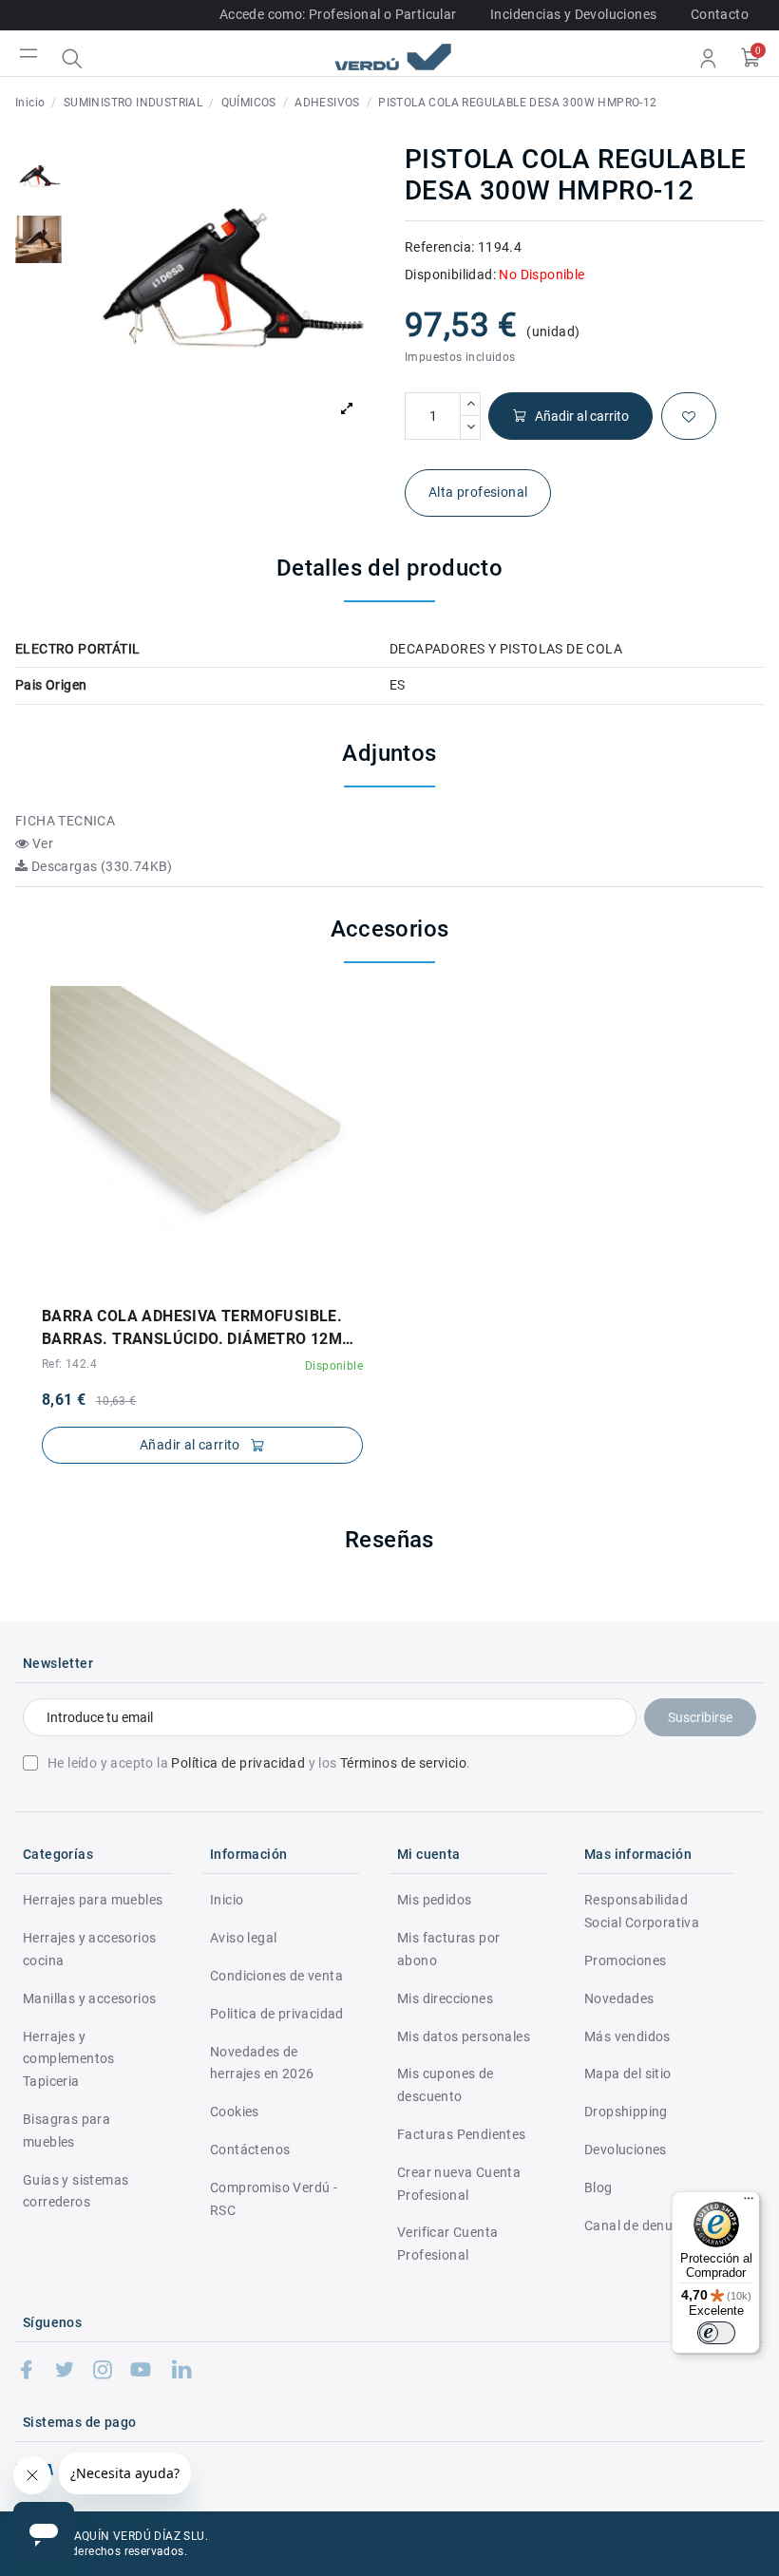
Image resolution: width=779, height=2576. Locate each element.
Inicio (227, 1900)
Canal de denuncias (645, 2226)
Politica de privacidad (277, 2014)
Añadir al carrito (582, 416)
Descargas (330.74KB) (100, 866)
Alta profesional (478, 492)
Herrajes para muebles (93, 1900)
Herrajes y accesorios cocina (89, 1949)
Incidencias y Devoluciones (573, 14)
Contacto (720, 14)
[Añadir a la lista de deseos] (689, 416)
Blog (598, 2188)
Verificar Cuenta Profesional (447, 2244)
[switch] (716, 2333)
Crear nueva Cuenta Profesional (459, 2184)
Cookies (235, 2112)
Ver (41, 843)
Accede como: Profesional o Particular (338, 14)
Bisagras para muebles (66, 2131)
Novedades (619, 1998)
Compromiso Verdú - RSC (274, 2199)
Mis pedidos (434, 1900)
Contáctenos (250, 2150)
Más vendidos (627, 2036)
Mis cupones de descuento (446, 2085)
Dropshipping (626, 2112)
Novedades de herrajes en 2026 (262, 2063)
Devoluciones (626, 2150)
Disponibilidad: (450, 275)
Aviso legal (243, 1938)
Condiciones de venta (276, 1976)
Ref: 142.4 (69, 1364)
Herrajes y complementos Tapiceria (69, 2059)
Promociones (625, 1960)
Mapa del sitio (628, 2074)
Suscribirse (700, 1717)
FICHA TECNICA (65, 821)
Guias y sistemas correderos (76, 2191)
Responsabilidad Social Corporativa (642, 1911)
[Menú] (749, 2203)
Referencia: (439, 247)
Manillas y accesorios (89, 1998)
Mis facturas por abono (448, 1949)
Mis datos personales (464, 2036)
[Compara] (216, 1283)
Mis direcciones (445, 1998)
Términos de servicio (403, 1763)
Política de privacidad (238, 1763)
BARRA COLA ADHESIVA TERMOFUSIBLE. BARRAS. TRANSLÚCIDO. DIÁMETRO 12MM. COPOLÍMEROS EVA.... (201, 1329)
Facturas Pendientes (462, 2134)
